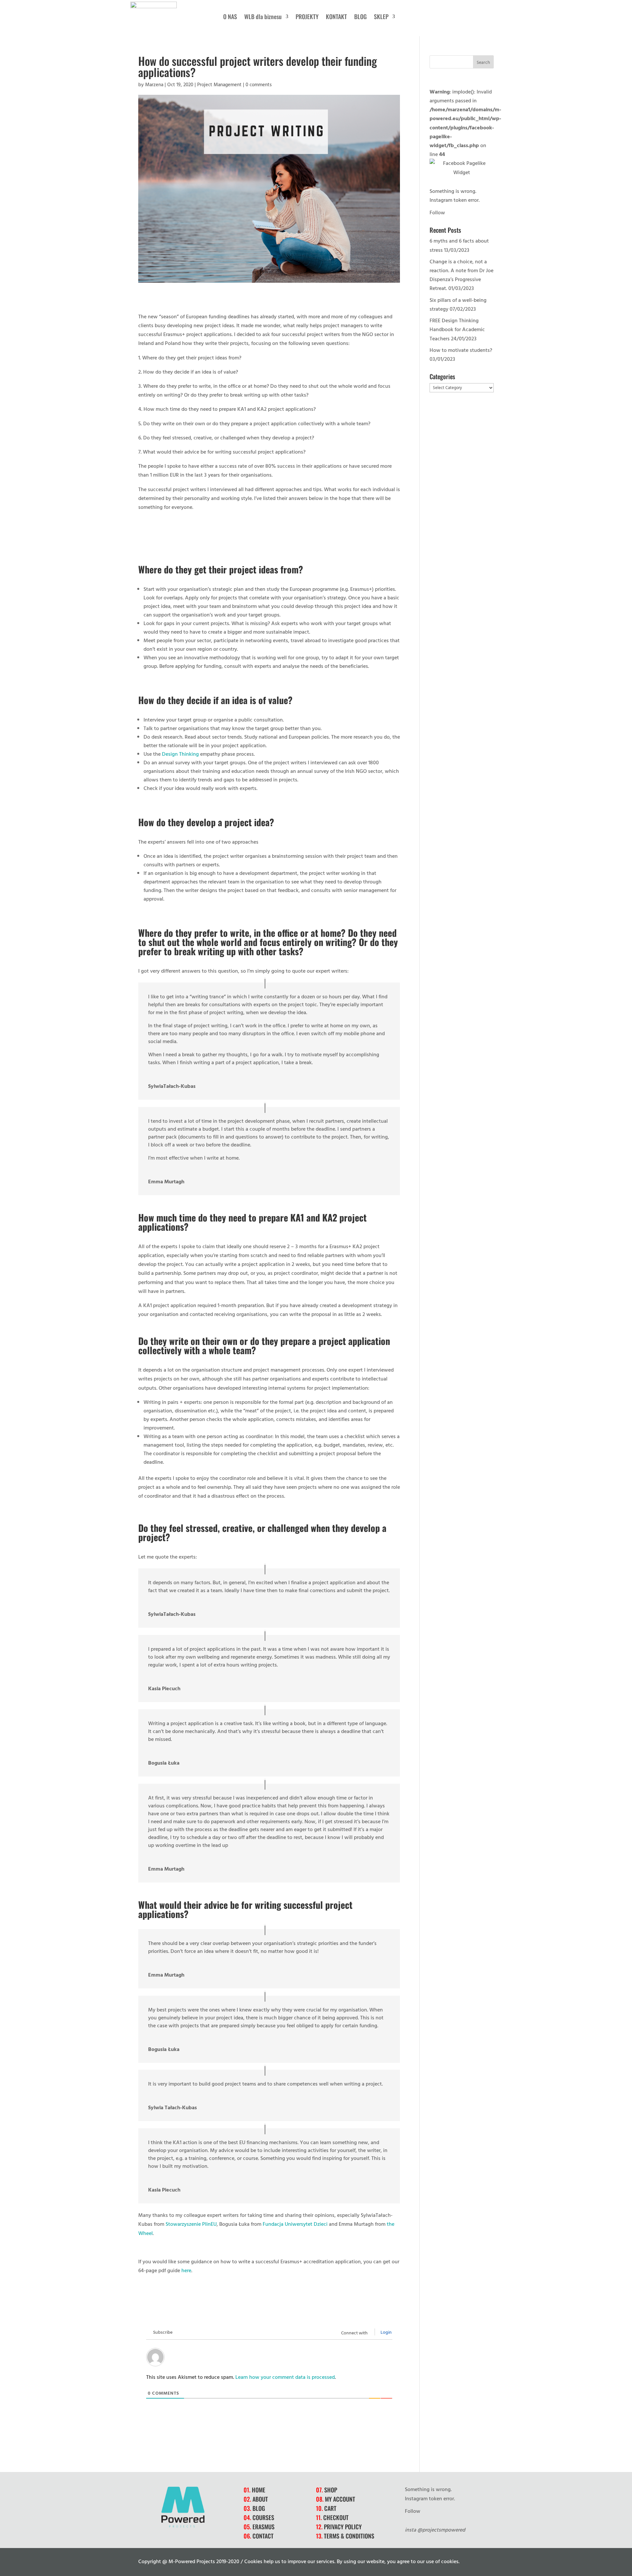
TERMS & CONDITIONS (349, 2536)
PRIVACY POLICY (343, 2527)
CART (330, 2508)
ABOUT (260, 2499)
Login (386, 2332)
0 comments (259, 84)
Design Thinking (180, 754)
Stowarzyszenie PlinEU (191, 2224)
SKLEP (381, 17)
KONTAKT (336, 17)
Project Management (219, 84)
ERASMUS (263, 2527)
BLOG (360, 17)
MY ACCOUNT (340, 2499)
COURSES (263, 2517)
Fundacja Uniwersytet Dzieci (295, 2224)
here (186, 2270)
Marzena (154, 84)
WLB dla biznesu (263, 17)
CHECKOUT (336, 2517)
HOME (259, 2490)
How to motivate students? (461, 350)
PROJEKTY (307, 17)
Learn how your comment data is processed (285, 2377)
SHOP (331, 2490)
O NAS (230, 17)
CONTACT (263, 2536)
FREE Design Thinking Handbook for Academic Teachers (457, 329)
